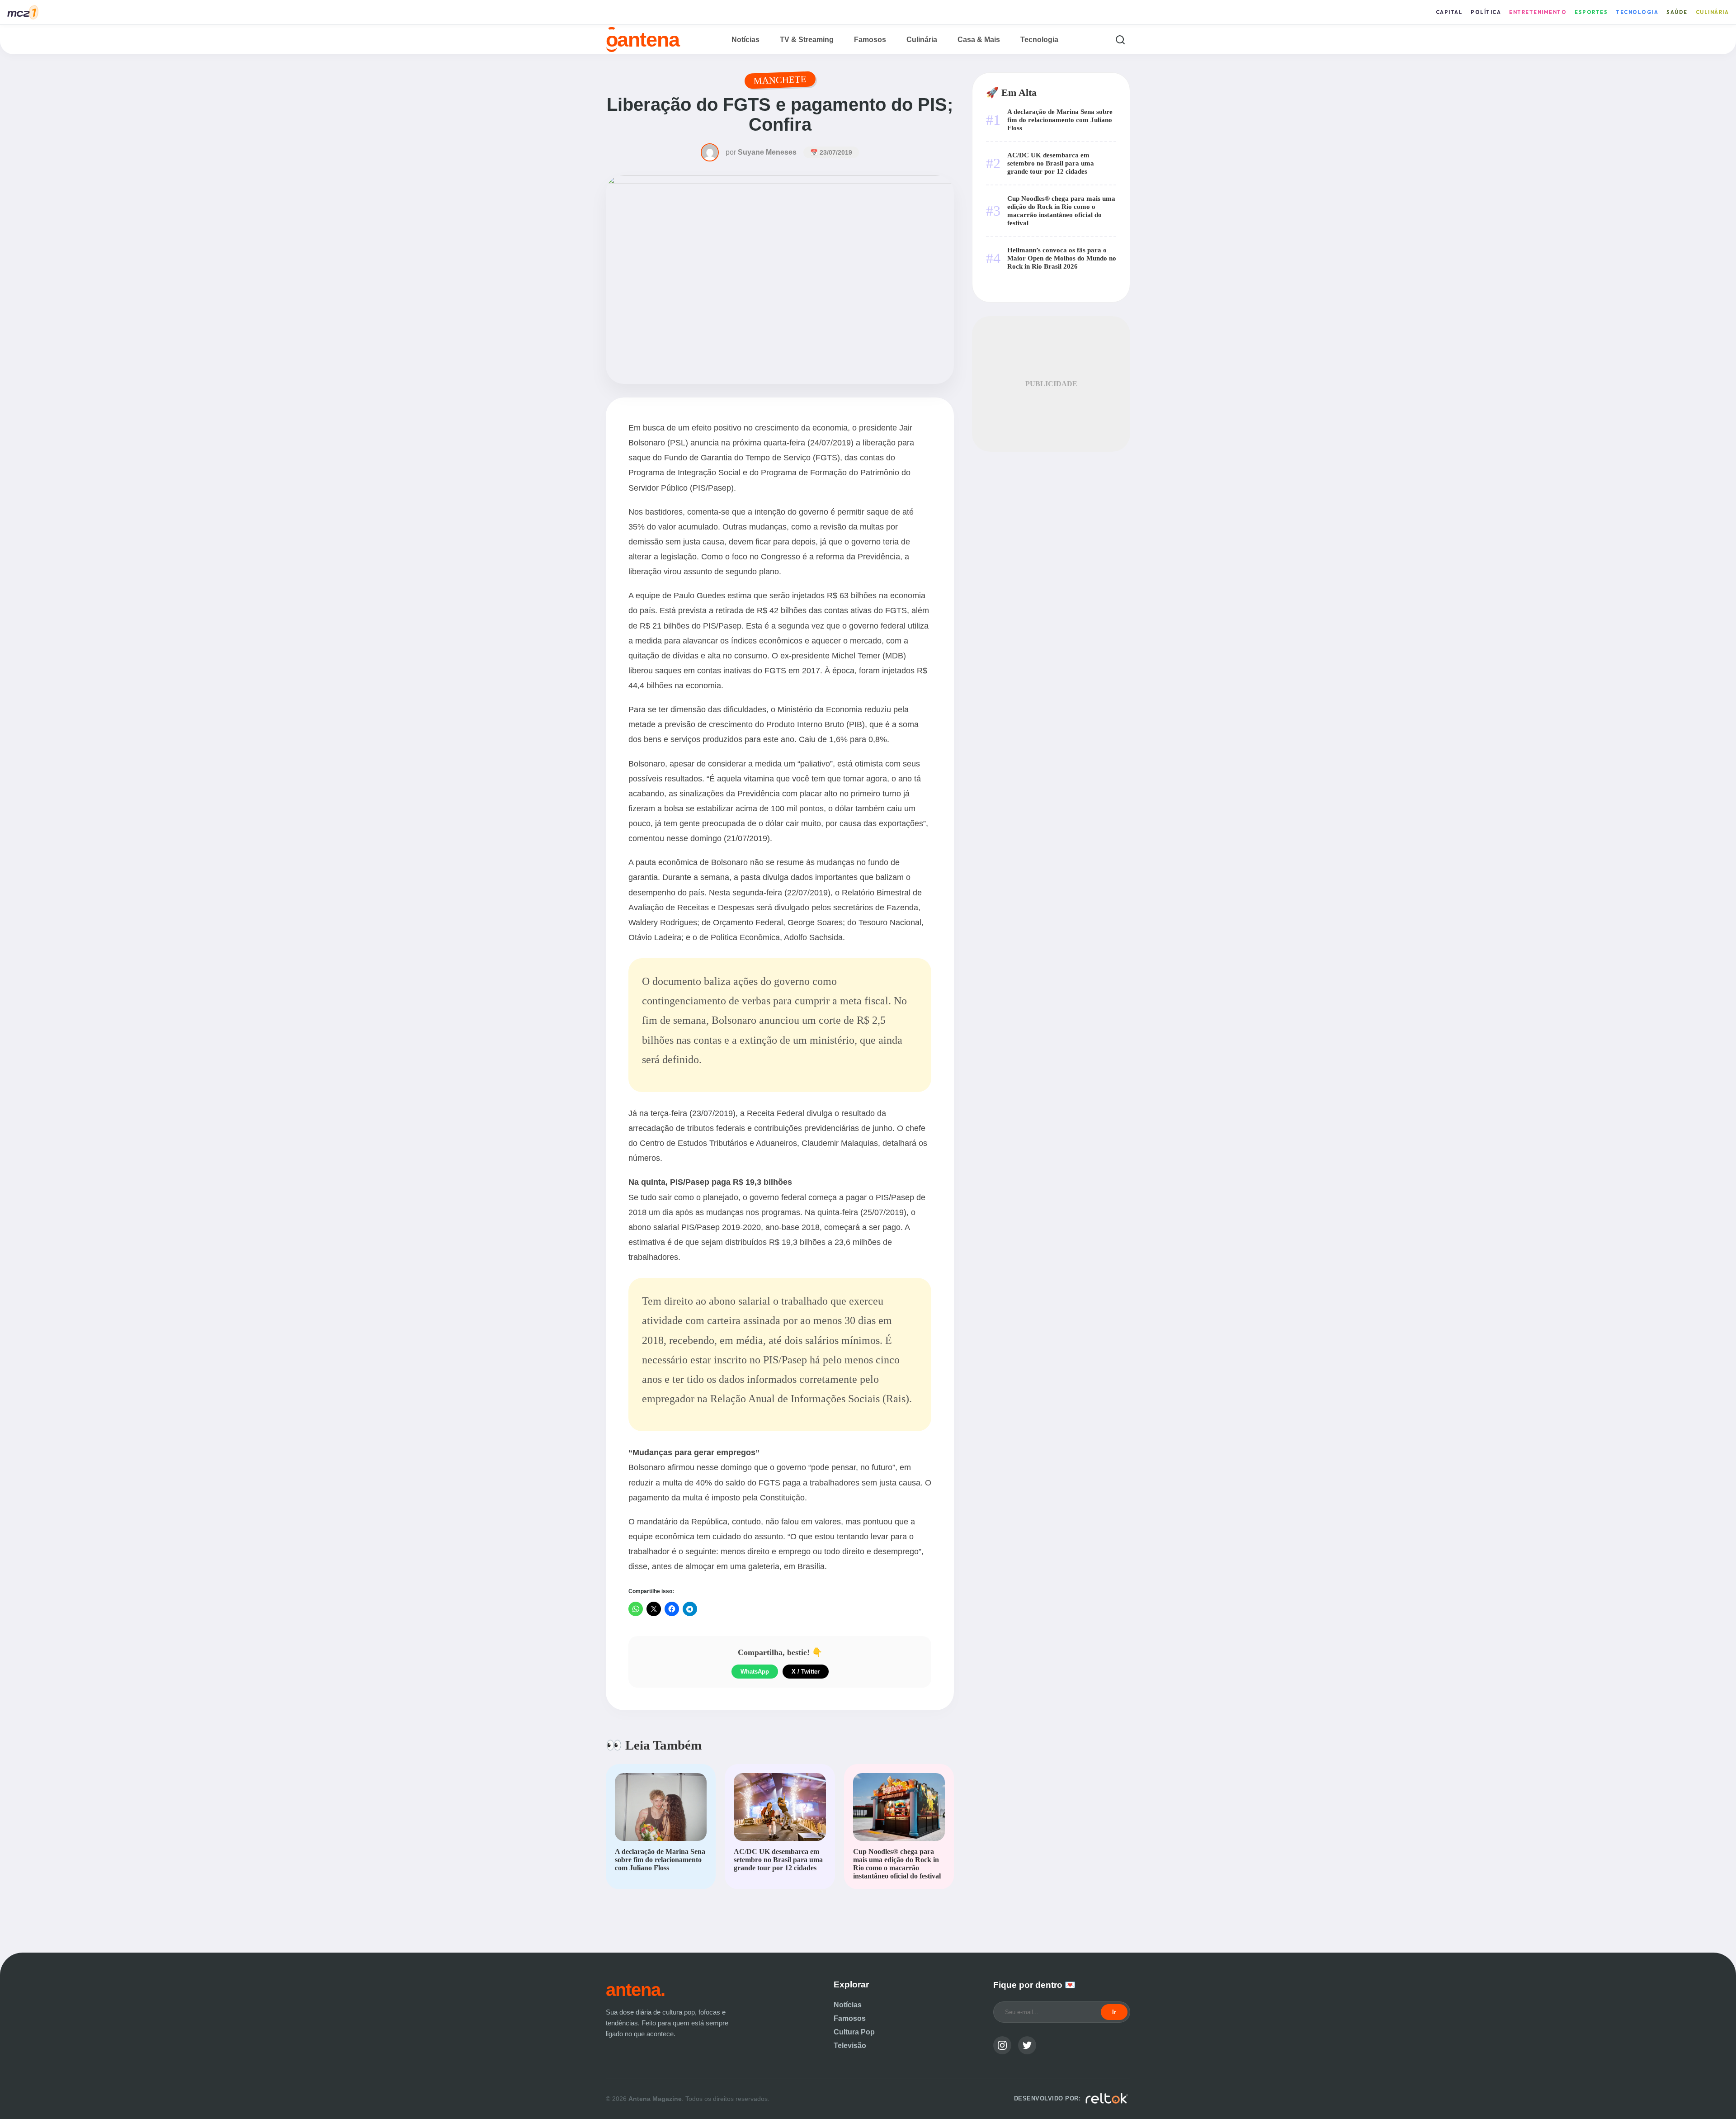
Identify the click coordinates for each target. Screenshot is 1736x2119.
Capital (1449, 12)
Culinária (1712, 12)
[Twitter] (1027, 2045)
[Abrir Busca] (1120, 40)
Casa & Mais (979, 40)
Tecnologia (1637, 12)
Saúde (1677, 12)
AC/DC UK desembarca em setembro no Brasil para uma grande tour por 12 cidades (1051, 163)
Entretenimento (1538, 12)
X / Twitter (806, 1672)
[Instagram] (1002, 2045)
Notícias (745, 40)
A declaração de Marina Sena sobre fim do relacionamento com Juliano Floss (1060, 120)
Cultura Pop (854, 2032)
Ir (1114, 2012)
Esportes (1591, 12)
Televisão (850, 2046)
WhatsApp (755, 1672)
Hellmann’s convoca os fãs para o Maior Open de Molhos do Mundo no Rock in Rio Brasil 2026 (1062, 258)
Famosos (870, 40)
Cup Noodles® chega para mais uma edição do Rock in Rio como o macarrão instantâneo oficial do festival (1061, 210)
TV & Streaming (807, 40)
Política (1486, 12)
